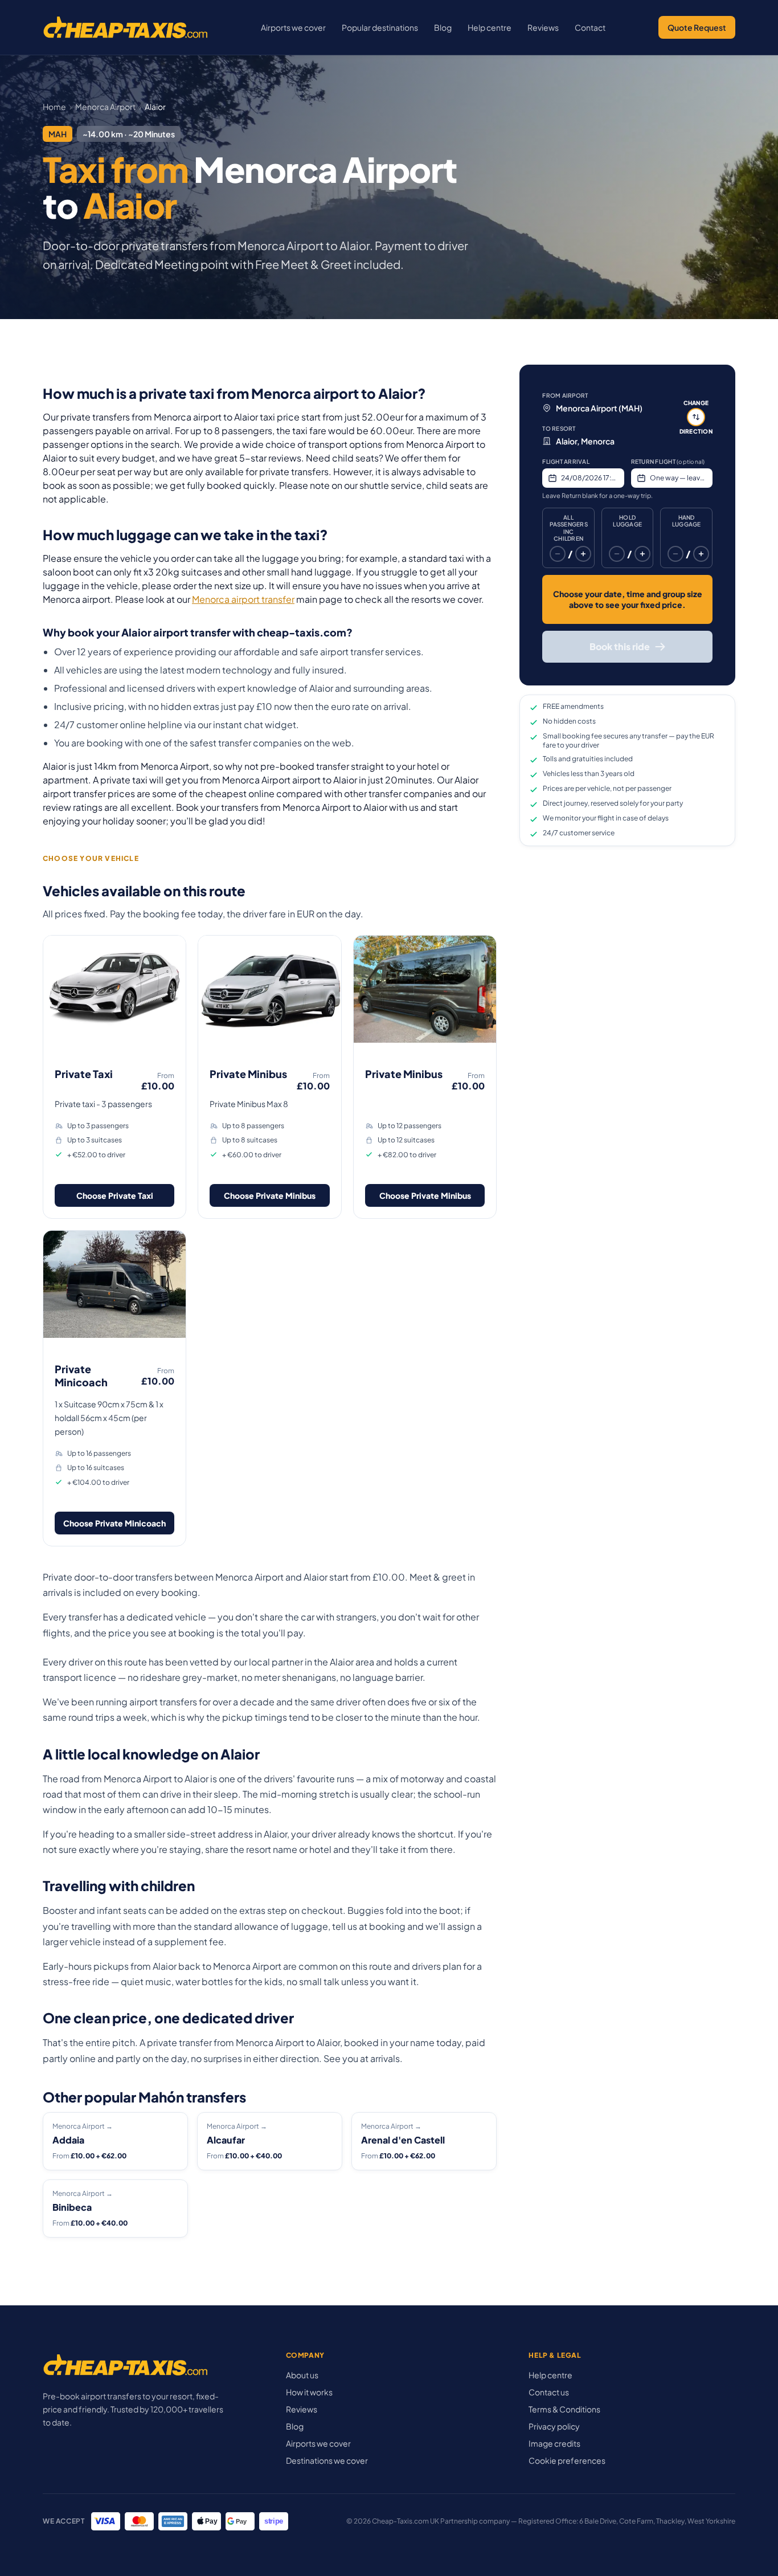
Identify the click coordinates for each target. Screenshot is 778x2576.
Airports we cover (293, 27)
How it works (309, 2392)
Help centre (490, 27)
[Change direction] (696, 417)
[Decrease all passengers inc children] (558, 554)
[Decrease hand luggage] (675, 554)
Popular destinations (380, 27)
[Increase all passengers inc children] (583, 554)
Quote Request (697, 27)
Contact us (549, 2392)
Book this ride (620, 646)
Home (54, 107)
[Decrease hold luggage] (617, 554)
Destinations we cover (327, 2460)
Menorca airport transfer (243, 599)
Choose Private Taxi (115, 1195)
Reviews (543, 27)
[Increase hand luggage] (701, 554)
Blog (443, 27)
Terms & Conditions (564, 2409)
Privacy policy (554, 2426)
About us (302, 2375)
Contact (590, 27)
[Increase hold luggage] (642, 554)
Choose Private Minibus (270, 1195)
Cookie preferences (567, 2460)
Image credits (554, 2443)
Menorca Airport (105, 107)
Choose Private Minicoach (114, 1523)
